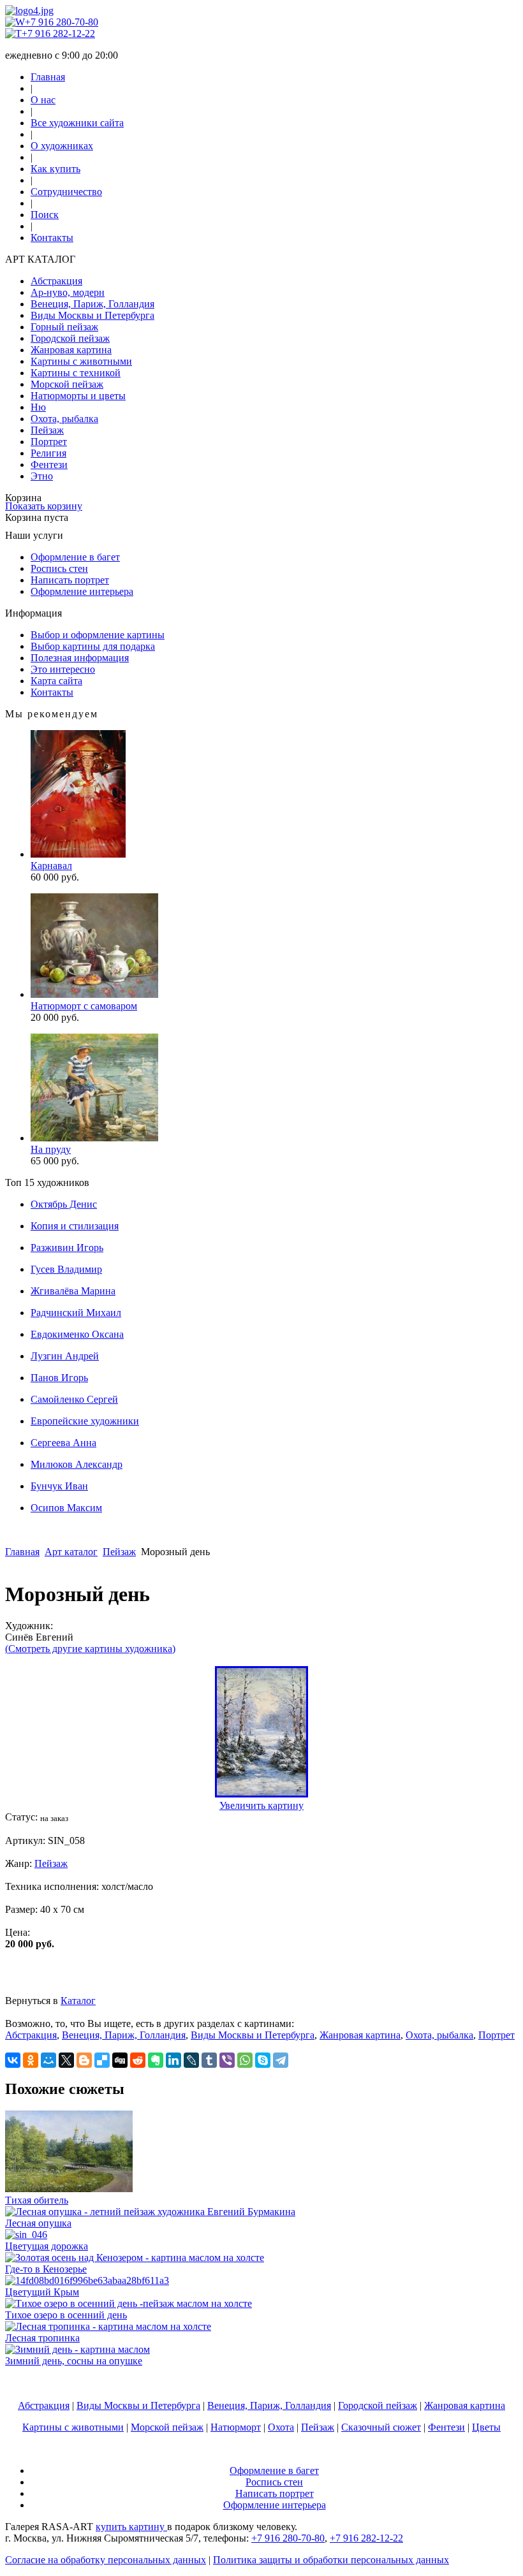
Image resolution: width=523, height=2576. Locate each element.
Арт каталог (71, 1552)
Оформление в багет (75, 557)
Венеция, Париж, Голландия (92, 304)
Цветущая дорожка (47, 2246)
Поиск (45, 215)
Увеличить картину (261, 1805)
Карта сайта (56, 681)
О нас (43, 100)
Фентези (49, 465)
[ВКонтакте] (13, 2060)
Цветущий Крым (42, 2292)
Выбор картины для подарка (93, 646)
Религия (48, 453)
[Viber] (227, 2060)
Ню (38, 407)
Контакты (52, 238)
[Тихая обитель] (69, 2189)
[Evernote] (156, 2060)
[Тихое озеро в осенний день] (129, 2303)
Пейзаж (47, 430)
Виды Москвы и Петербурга (92, 315)
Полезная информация (80, 658)
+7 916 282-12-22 (58, 33)
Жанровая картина (71, 350)
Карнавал (51, 866)
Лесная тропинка (42, 2338)
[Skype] (263, 2060)
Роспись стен (59, 568)
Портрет (49, 442)
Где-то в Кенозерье (46, 2269)
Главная (48, 77)
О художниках (62, 146)
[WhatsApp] (245, 2060)
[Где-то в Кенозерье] (135, 2258)
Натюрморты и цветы (78, 396)
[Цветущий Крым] (87, 2280)
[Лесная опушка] (150, 2212)
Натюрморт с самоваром (84, 1006)
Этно (42, 476)
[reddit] (138, 2060)
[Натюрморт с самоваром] (94, 994)
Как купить (55, 169)
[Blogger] (84, 2060)
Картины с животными (81, 361)
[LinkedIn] (173, 2060)
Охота (281, 2427)
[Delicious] (102, 2060)
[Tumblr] (209, 2060)
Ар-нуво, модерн (68, 292)
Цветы (486, 2427)
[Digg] (120, 2060)
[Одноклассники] (31, 2060)
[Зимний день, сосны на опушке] (77, 2349)
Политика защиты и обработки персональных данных (331, 2560)
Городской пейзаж (70, 338)
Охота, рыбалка (64, 419)
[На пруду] (94, 1138)
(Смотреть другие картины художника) (90, 1649)
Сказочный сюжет (381, 2427)
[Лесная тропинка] (108, 2326)
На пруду (51, 1149)
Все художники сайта (77, 123)
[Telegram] (281, 2060)
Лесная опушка (38, 2223)
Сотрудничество (66, 192)
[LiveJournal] (191, 2060)
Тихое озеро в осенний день (66, 2315)
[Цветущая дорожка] (26, 2235)
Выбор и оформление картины (98, 635)
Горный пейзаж (64, 327)
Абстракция (56, 281)
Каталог (78, 2001)
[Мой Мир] (48, 2060)
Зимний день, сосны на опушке (74, 2361)
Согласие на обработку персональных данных (106, 2560)
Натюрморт (236, 2427)
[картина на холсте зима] (261, 1794)
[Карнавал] (78, 854)
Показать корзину (44, 506)
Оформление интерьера (82, 591)
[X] (66, 2060)
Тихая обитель (37, 2200)
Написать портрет (70, 580)
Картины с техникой (76, 373)
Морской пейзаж (67, 384)
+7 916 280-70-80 (62, 22)
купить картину (131, 2527)
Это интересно (63, 669)
